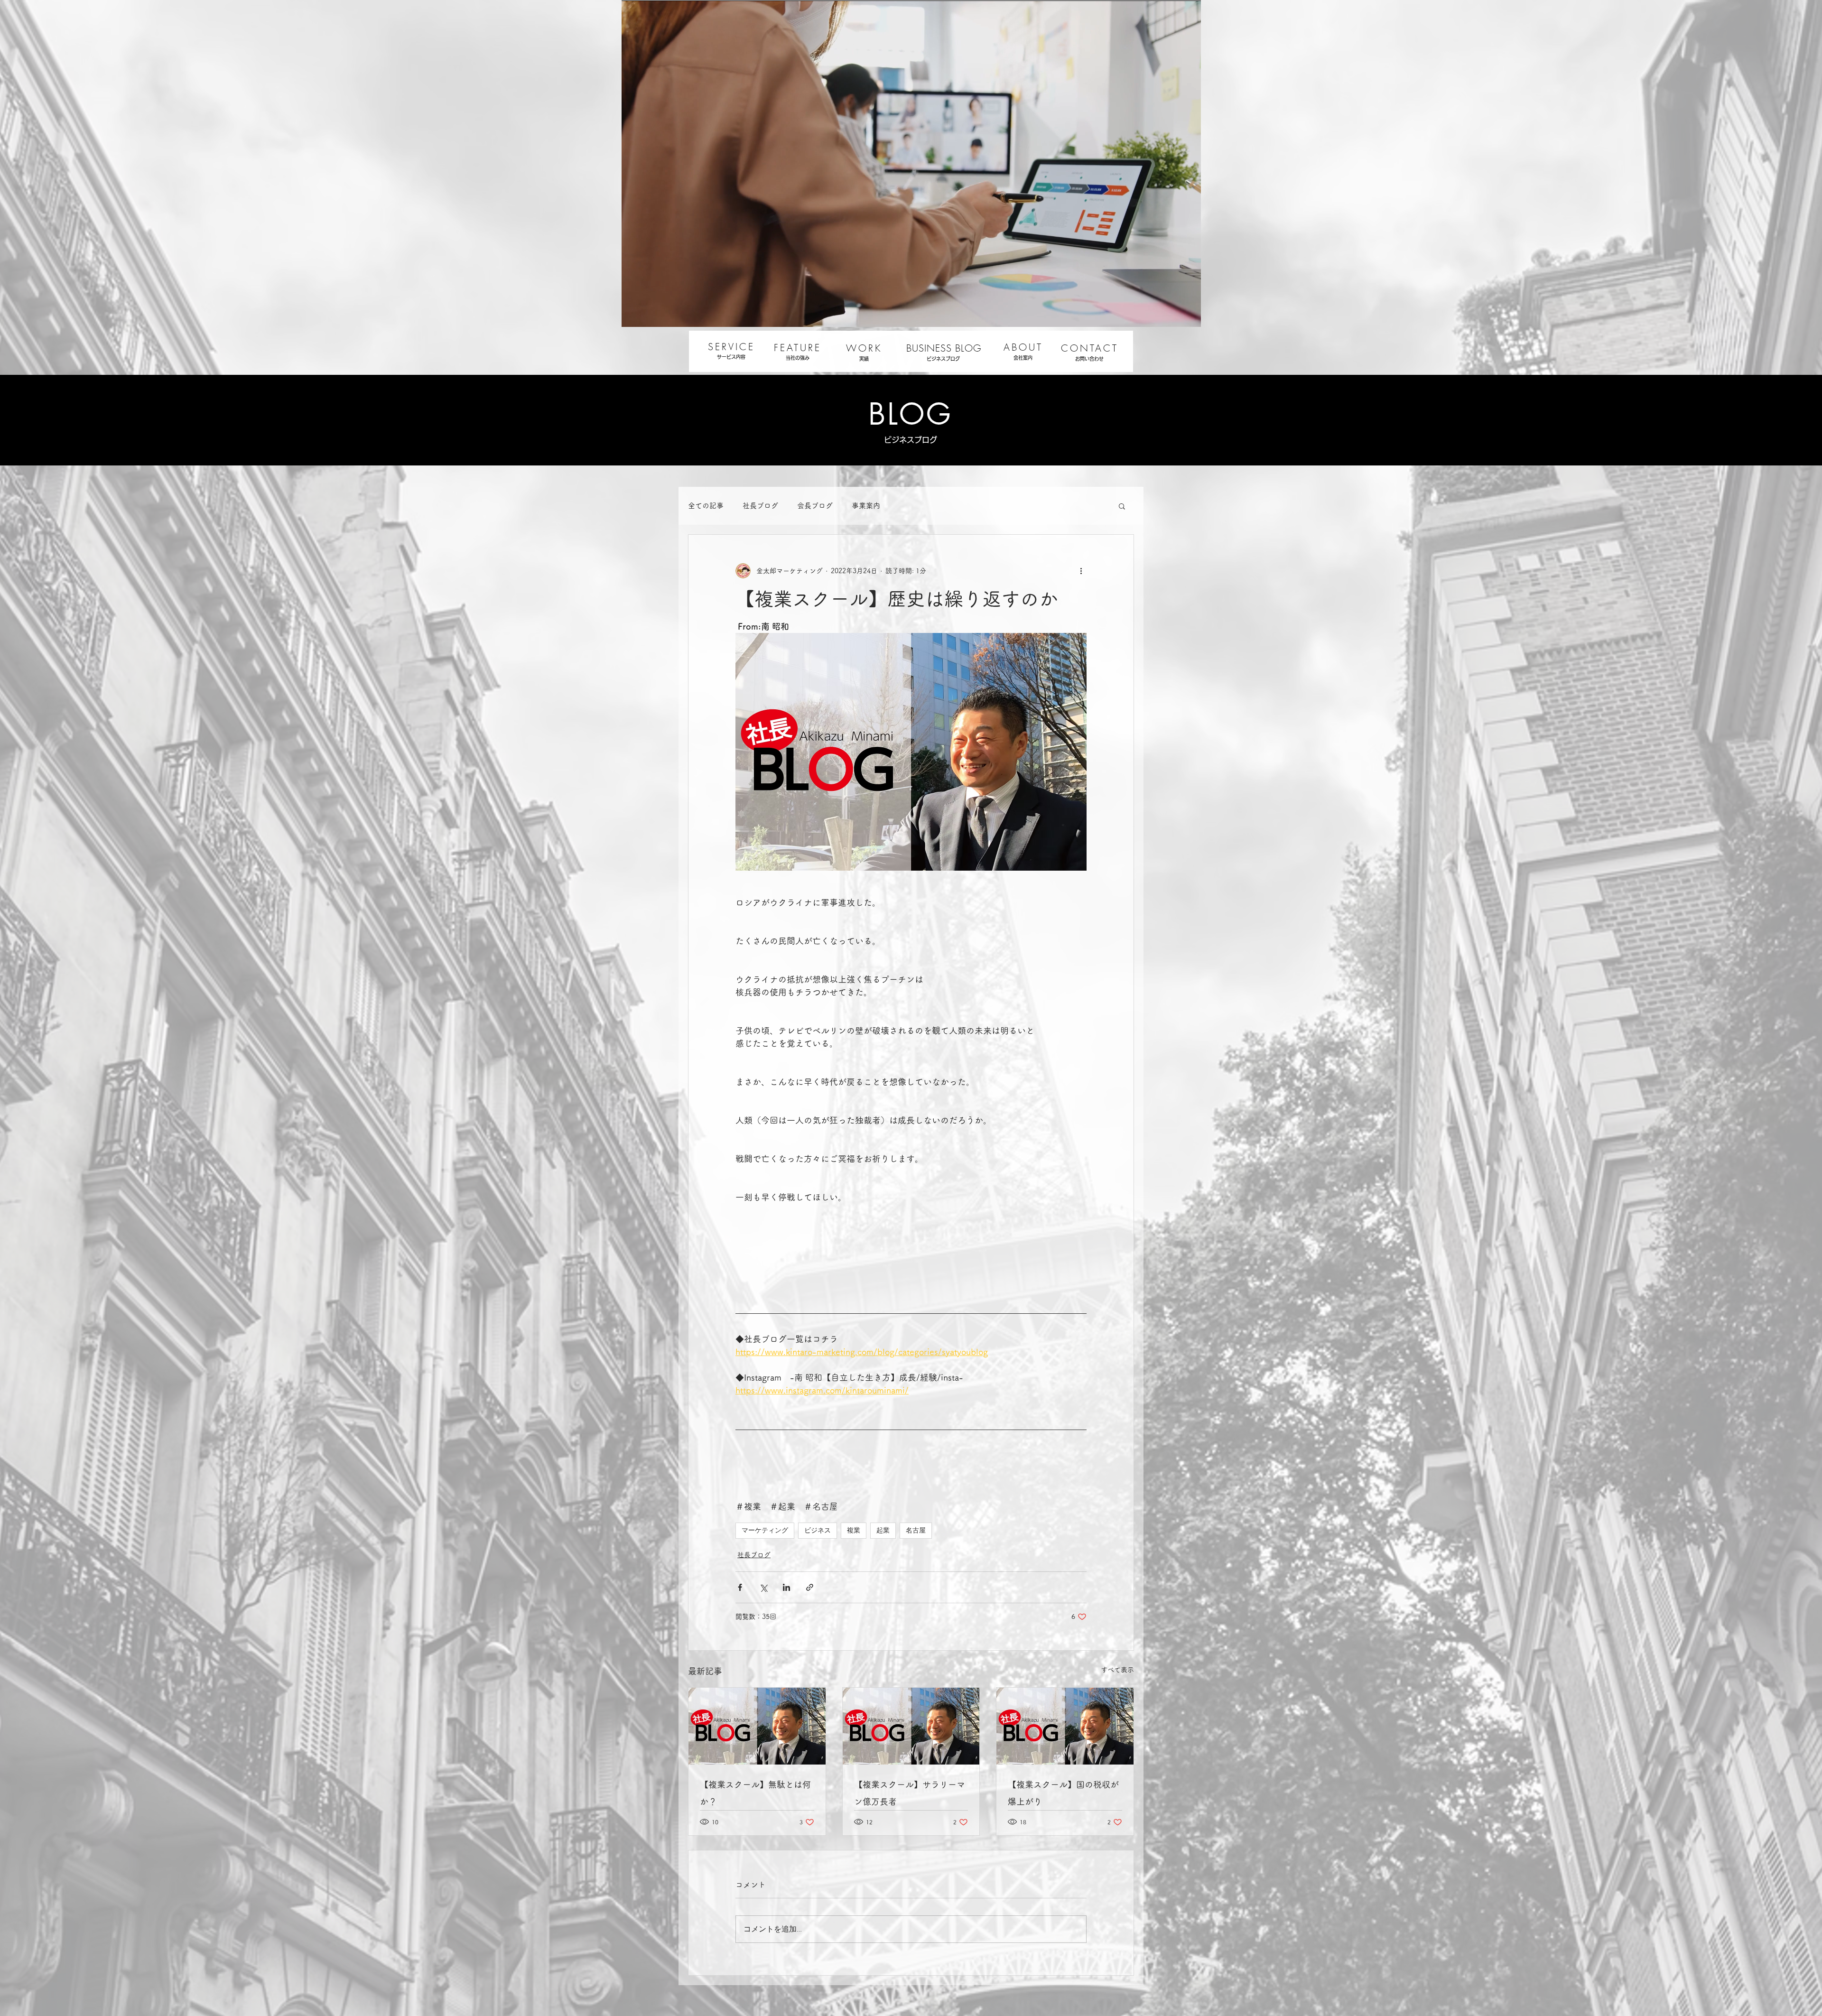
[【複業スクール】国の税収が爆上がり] (1065, 1726)
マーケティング (765, 1530)
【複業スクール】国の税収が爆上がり (1063, 1793)
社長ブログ (760, 506)
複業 (854, 1530)
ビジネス (818, 1530)
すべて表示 (1117, 1670)
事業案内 (866, 506)
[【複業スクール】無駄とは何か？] (757, 1726)
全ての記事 (706, 506)
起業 (883, 1530)
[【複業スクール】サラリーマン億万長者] (911, 1726)
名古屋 (916, 1530)
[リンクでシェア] (810, 1587)
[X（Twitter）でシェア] (763, 1587)
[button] (1122, 506)
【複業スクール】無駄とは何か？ (755, 1793)
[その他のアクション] (1081, 571)
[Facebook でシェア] (740, 1587)
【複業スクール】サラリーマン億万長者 (910, 1793)
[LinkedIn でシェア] (786, 1587)
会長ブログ (815, 506)
